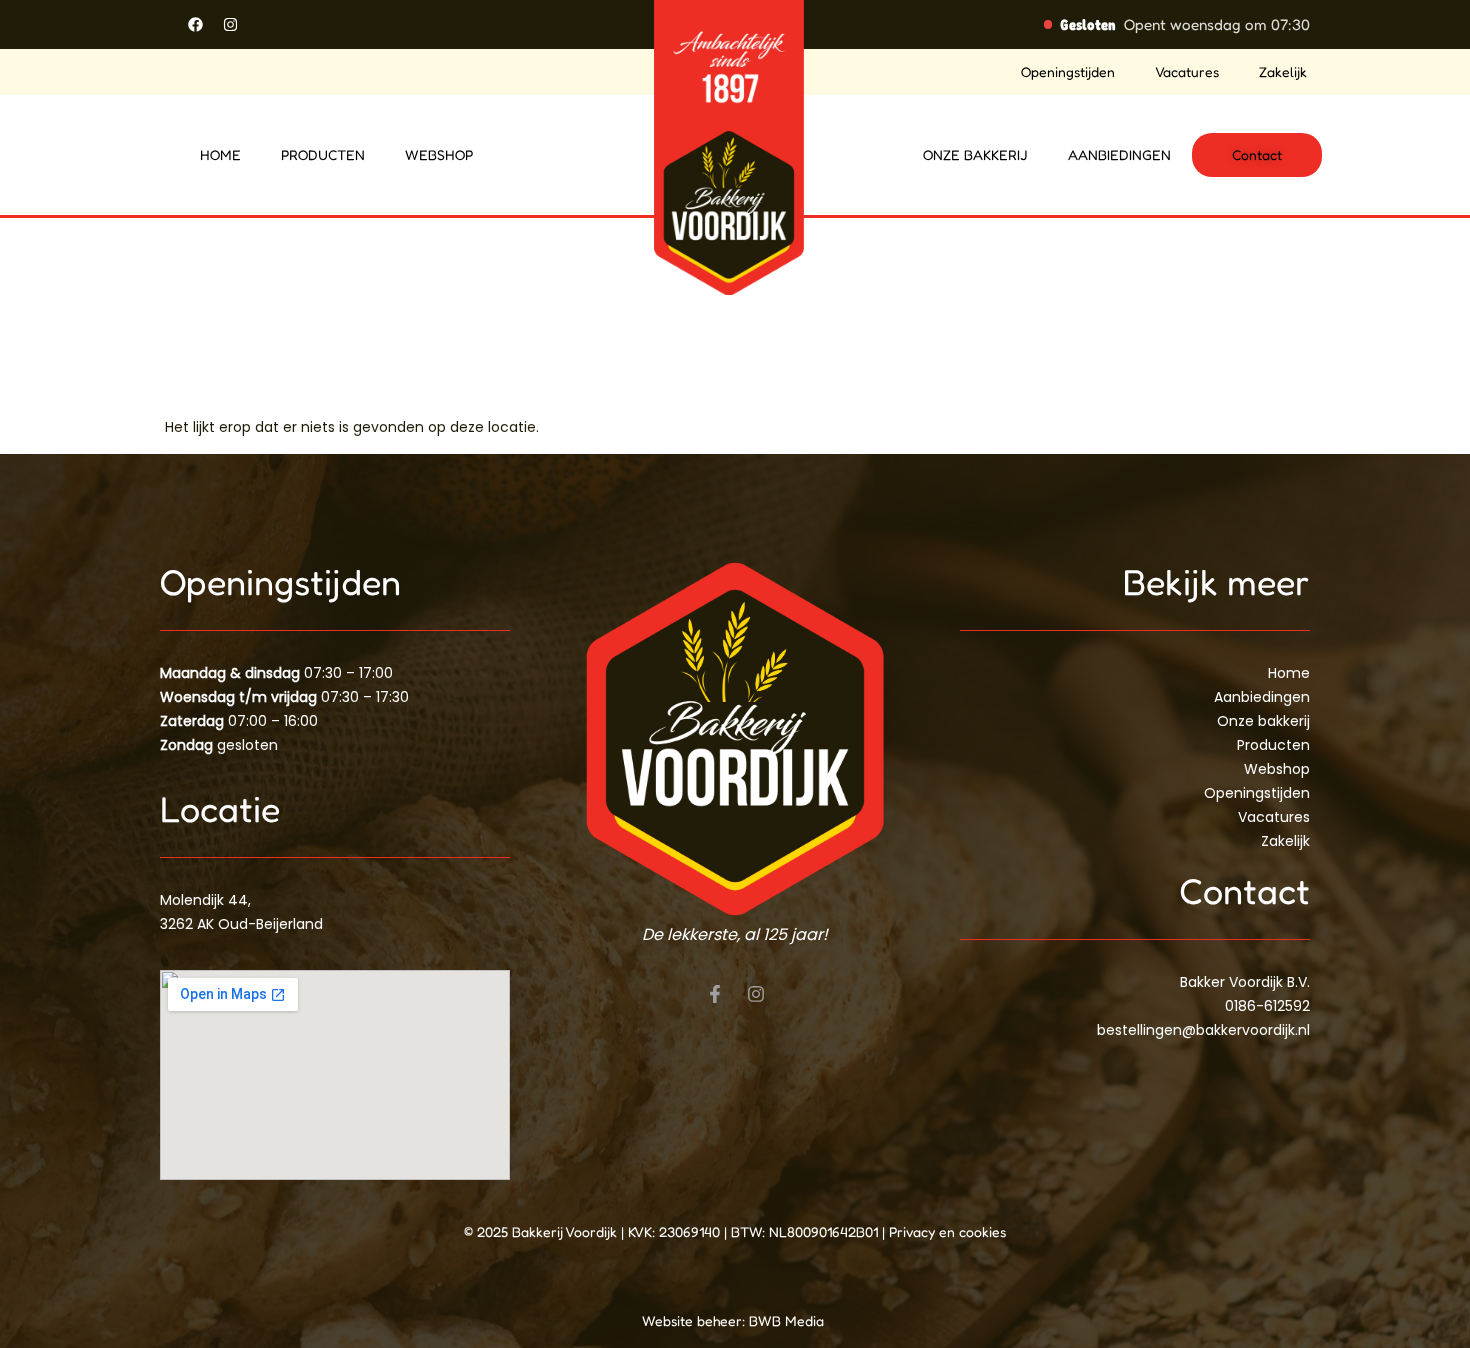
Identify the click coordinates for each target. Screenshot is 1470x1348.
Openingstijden (1068, 71)
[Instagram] (230, 24)
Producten (323, 154)
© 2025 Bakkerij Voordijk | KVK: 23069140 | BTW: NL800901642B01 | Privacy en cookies (735, 1231)
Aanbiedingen (1119, 154)
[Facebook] (195, 24)
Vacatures (1187, 71)
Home (220, 154)
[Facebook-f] (715, 994)
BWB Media (788, 1320)
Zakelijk (1283, 71)
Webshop (439, 154)
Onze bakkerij (975, 154)
